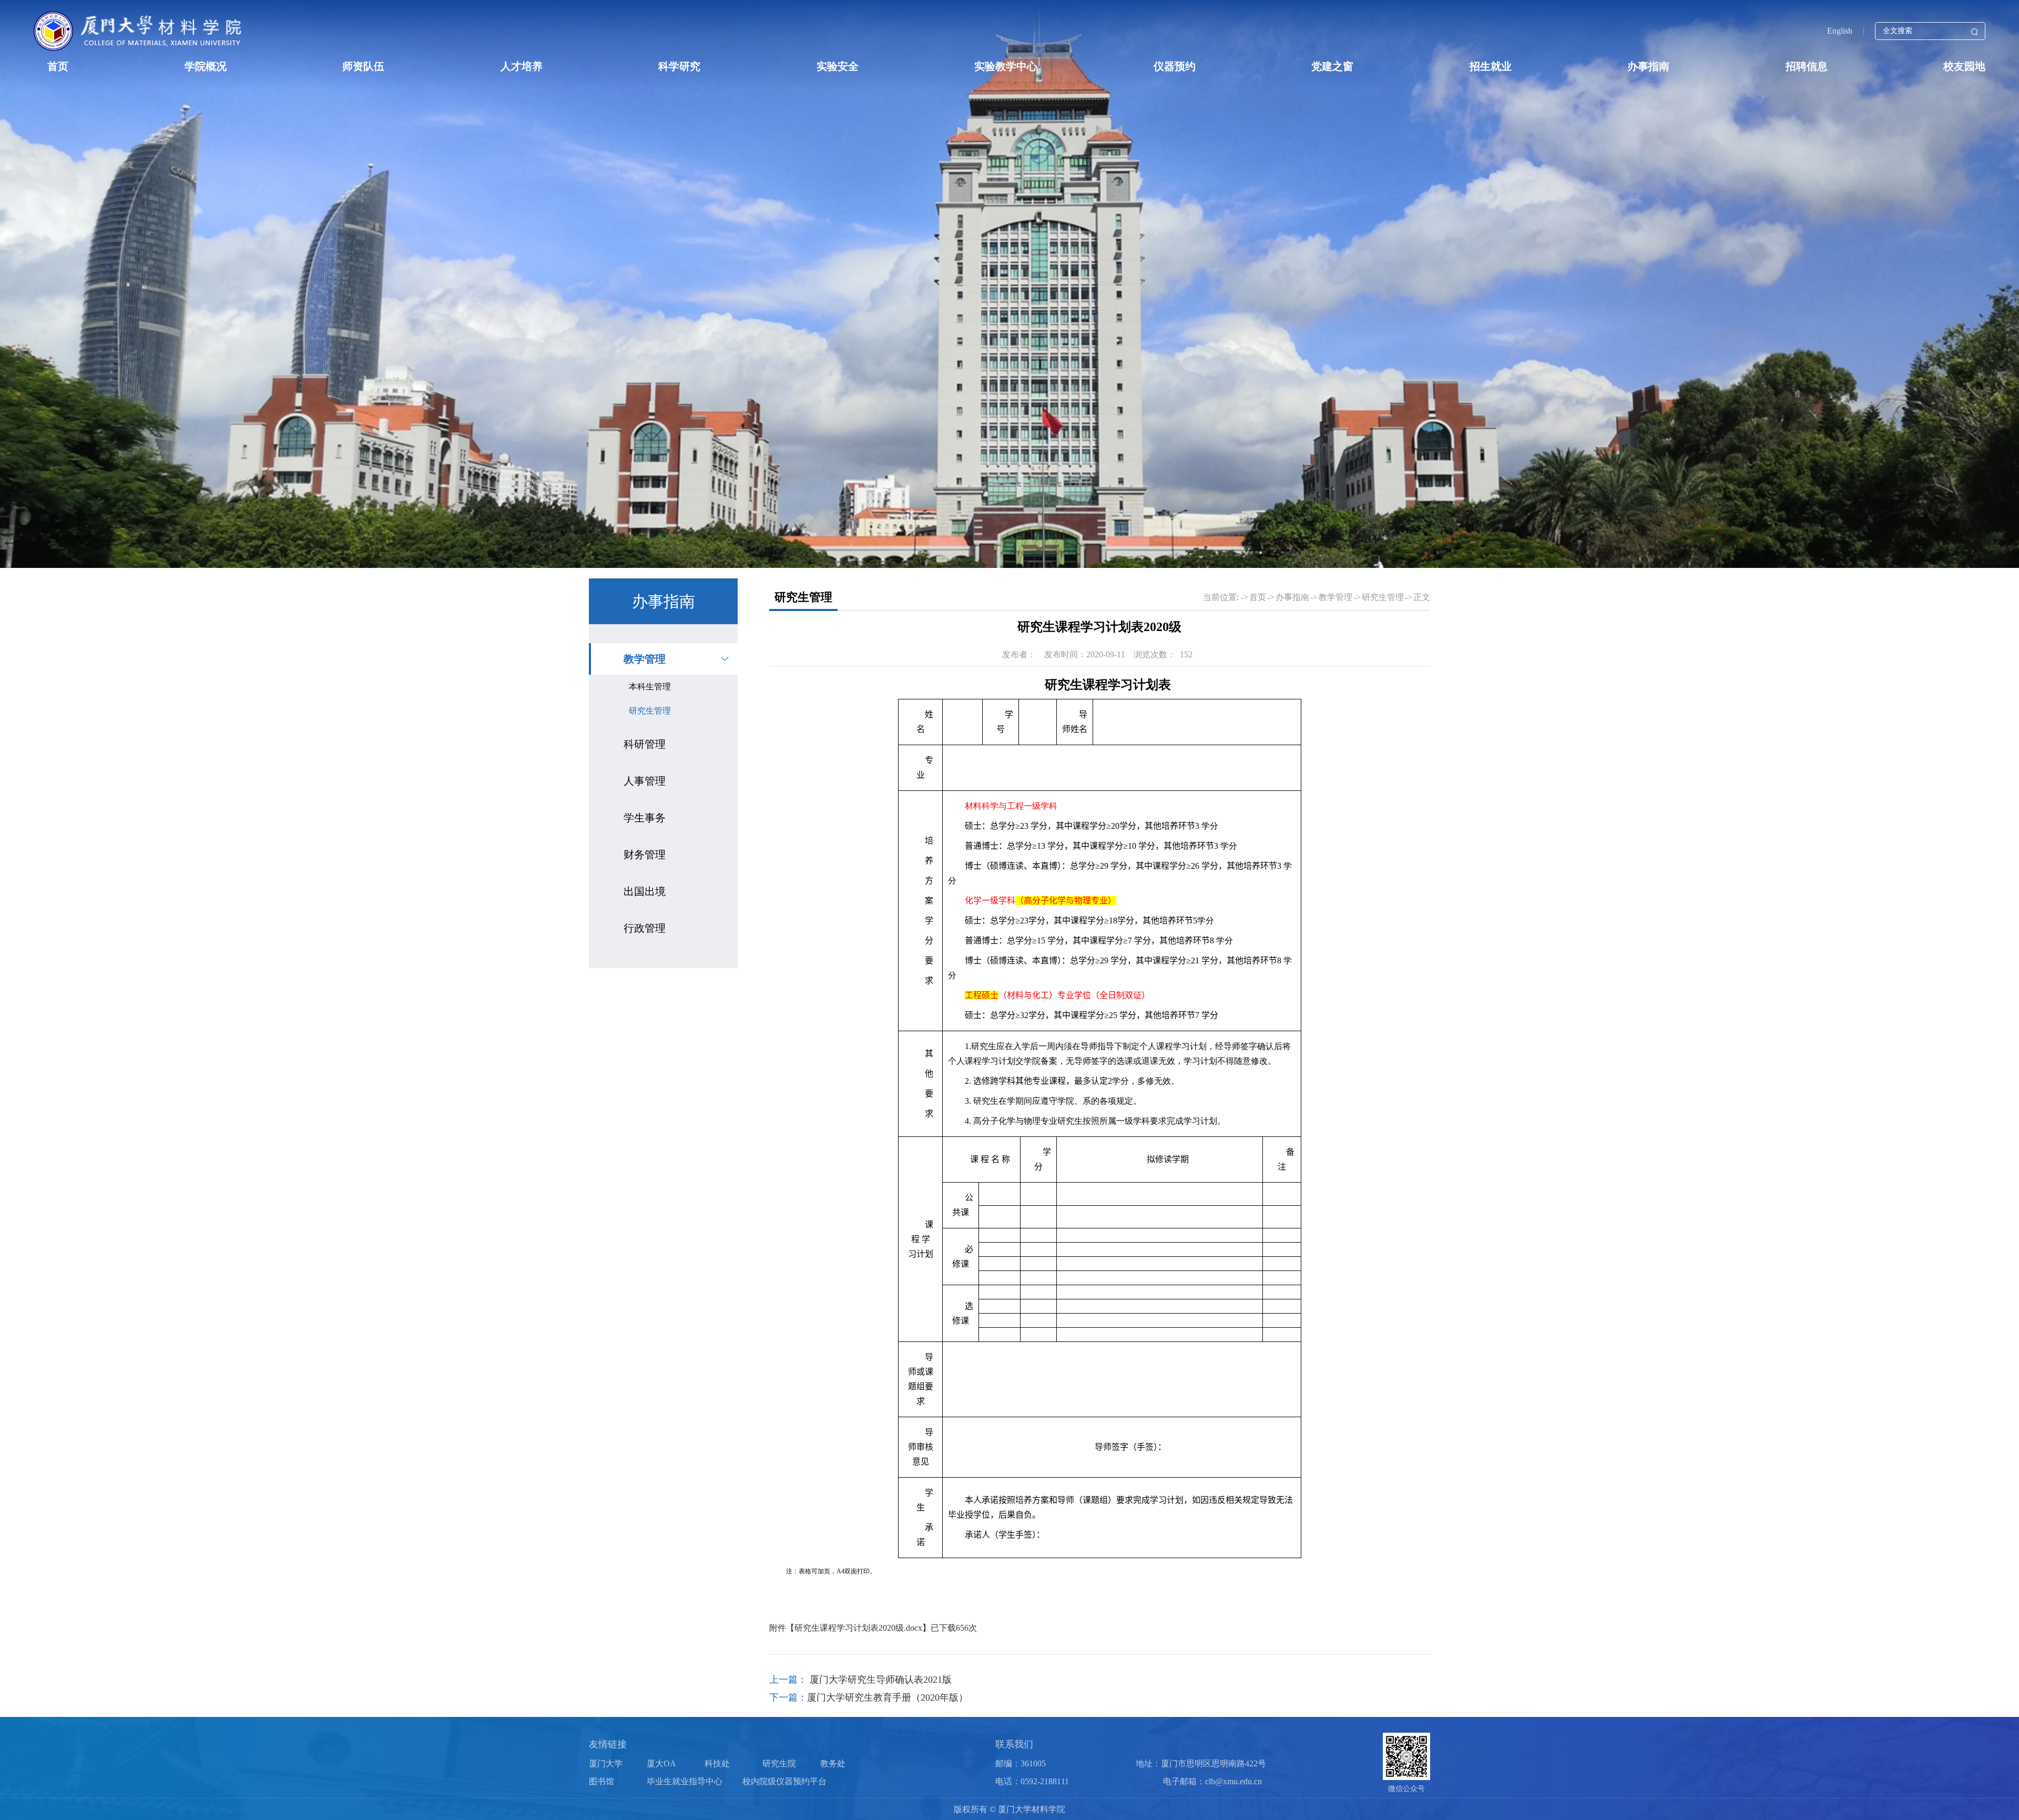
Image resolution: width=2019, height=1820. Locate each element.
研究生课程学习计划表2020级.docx (858, 1628)
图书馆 (601, 1781)
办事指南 (1648, 66)
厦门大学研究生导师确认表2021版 (879, 1680)
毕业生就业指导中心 (685, 1781)
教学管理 (645, 659)
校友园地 (1964, 66)
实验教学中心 (1006, 66)
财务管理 (645, 855)
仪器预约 (1175, 66)
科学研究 (679, 66)
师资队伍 (363, 66)
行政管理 (645, 928)
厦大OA (661, 1763)
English (1840, 31)
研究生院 (779, 1763)
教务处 (833, 1763)
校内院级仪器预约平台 (784, 1781)
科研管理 (645, 744)
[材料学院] (139, 31)
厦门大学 (606, 1763)
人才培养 (522, 66)
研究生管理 (650, 711)
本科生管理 (650, 687)
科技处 (717, 1763)
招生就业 (1491, 66)
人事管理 (645, 781)
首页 (58, 66)
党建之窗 (1332, 66)
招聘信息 (1807, 66)
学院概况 (206, 66)
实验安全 (838, 66)
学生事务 (645, 818)
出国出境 (645, 891)
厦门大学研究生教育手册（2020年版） (888, 1697)
